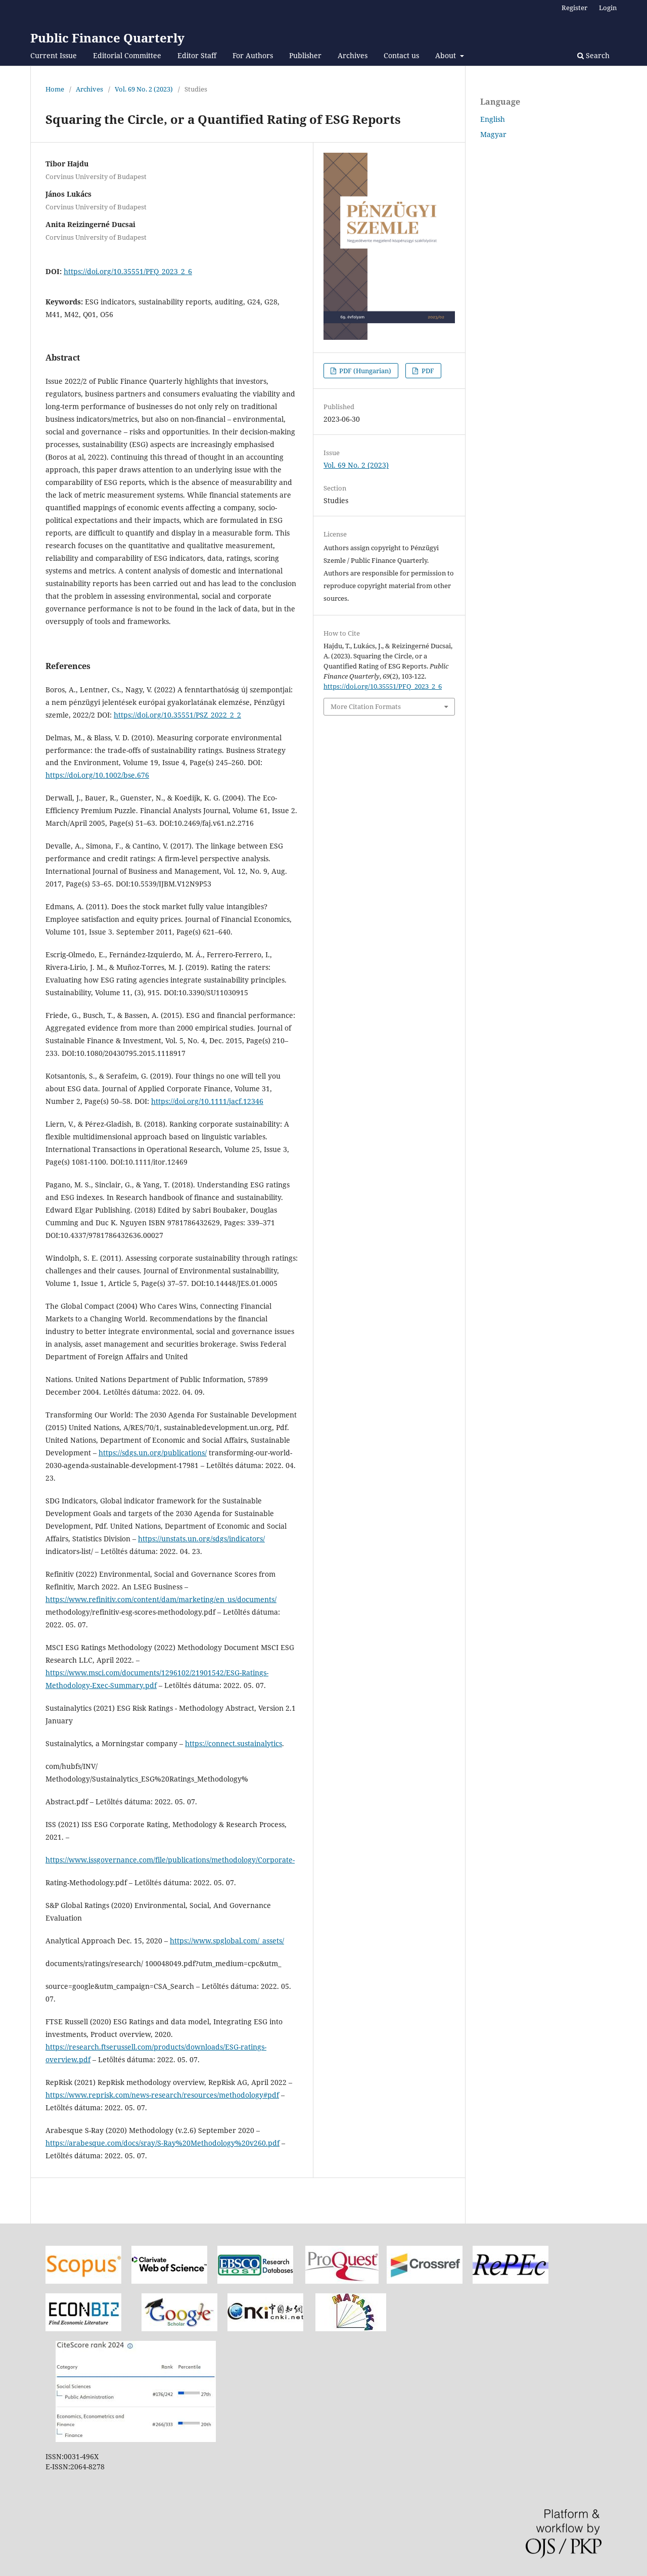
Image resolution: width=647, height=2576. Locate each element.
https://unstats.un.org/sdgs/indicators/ (201, 1539)
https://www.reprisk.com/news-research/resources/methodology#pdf (162, 2095)
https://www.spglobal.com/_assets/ (227, 1941)
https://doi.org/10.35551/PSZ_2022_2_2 (177, 715)
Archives (353, 55)
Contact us (401, 55)
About (447, 55)
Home (55, 89)
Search (597, 55)
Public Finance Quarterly (107, 38)
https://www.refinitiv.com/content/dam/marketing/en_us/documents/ (161, 1599)
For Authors (253, 55)
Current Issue (54, 55)
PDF (427, 371)
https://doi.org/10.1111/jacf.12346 (207, 1101)
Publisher (305, 55)
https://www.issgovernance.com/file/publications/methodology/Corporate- (170, 1860)
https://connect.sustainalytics (234, 1743)
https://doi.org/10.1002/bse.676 (97, 775)
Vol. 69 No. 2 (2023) (144, 89)
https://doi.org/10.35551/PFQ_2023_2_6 (128, 271)
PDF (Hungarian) (364, 371)
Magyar (493, 134)
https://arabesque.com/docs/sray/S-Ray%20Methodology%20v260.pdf (163, 2143)
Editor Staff (197, 55)
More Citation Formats (366, 706)
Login (608, 8)
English (493, 119)
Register (574, 8)
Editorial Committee (127, 55)
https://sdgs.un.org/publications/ (153, 1453)
